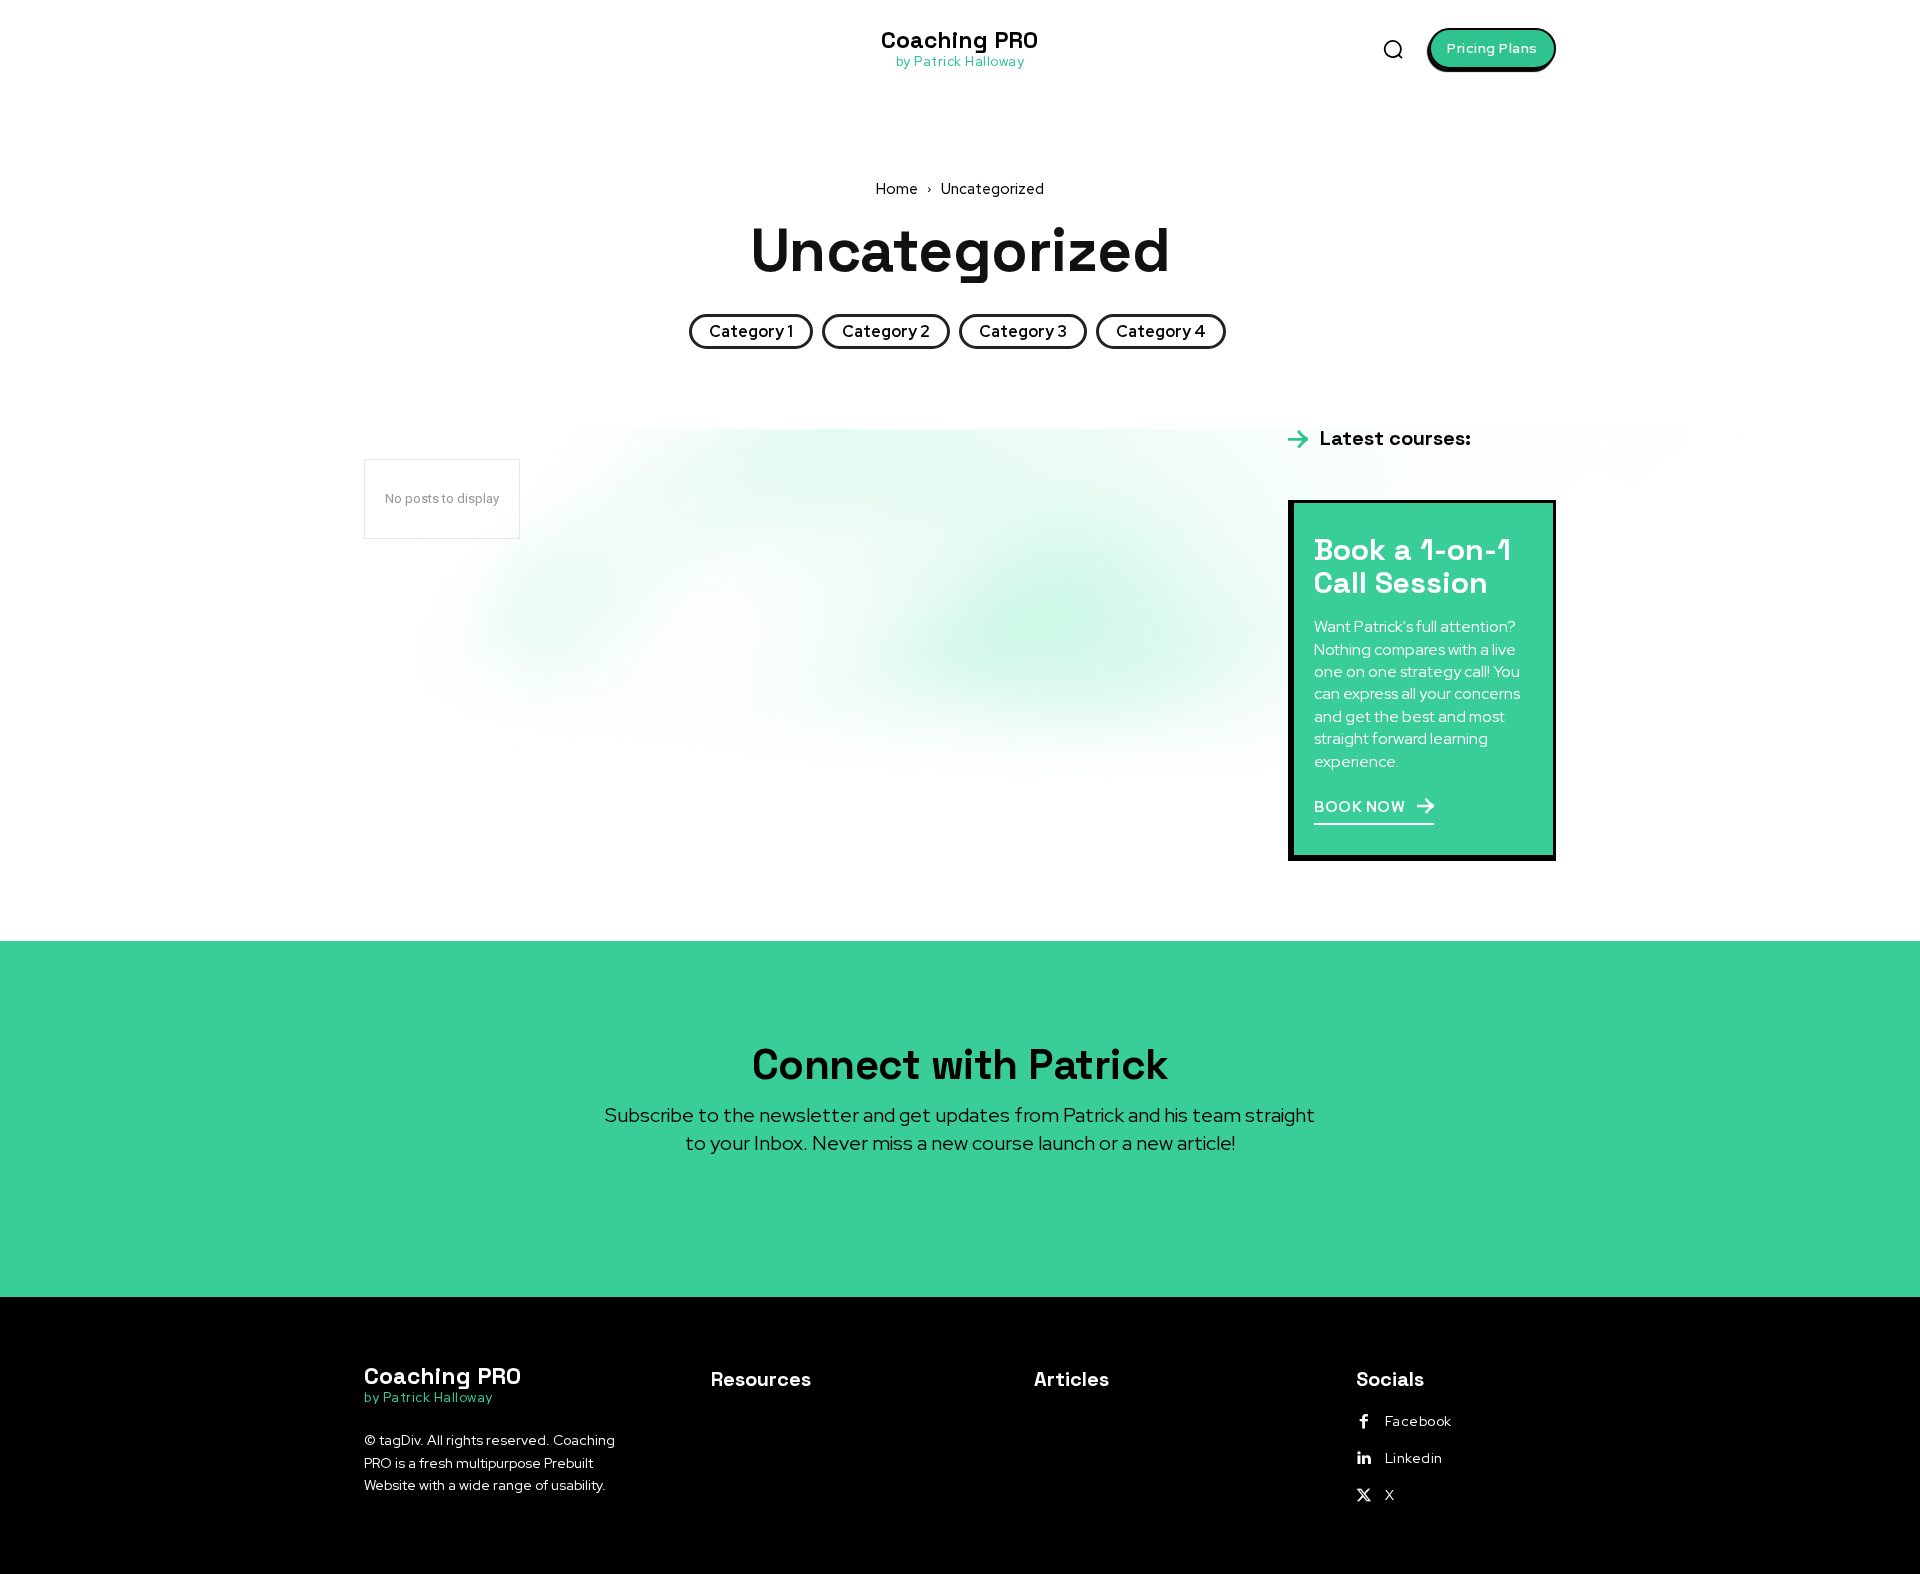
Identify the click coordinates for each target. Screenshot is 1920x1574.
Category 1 (751, 331)
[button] (1393, 49)
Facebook (1418, 1421)
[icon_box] (1379, 439)
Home (897, 189)
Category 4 (1161, 331)
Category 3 (1023, 331)
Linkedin (1414, 1458)
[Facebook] (1364, 1422)
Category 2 (886, 331)
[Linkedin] (1364, 1459)
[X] (1364, 1496)
